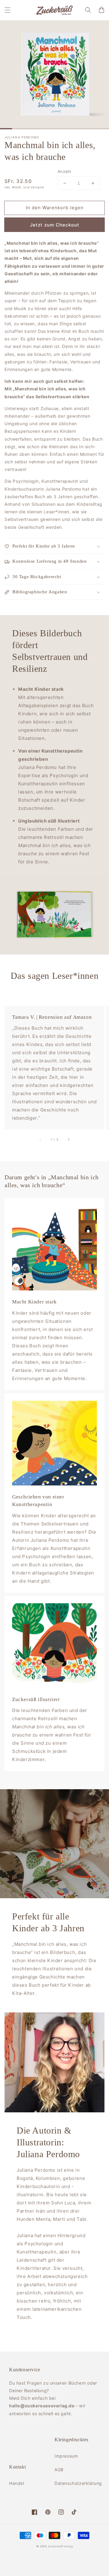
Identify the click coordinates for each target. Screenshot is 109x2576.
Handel (17, 2483)
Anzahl (64, 171)
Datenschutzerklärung (77, 2483)
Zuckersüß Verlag (60, 2546)
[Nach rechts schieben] (68, 1139)
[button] (8, 10)
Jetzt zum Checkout (55, 225)
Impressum (66, 2456)
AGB (59, 2470)
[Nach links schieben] (41, 1139)
